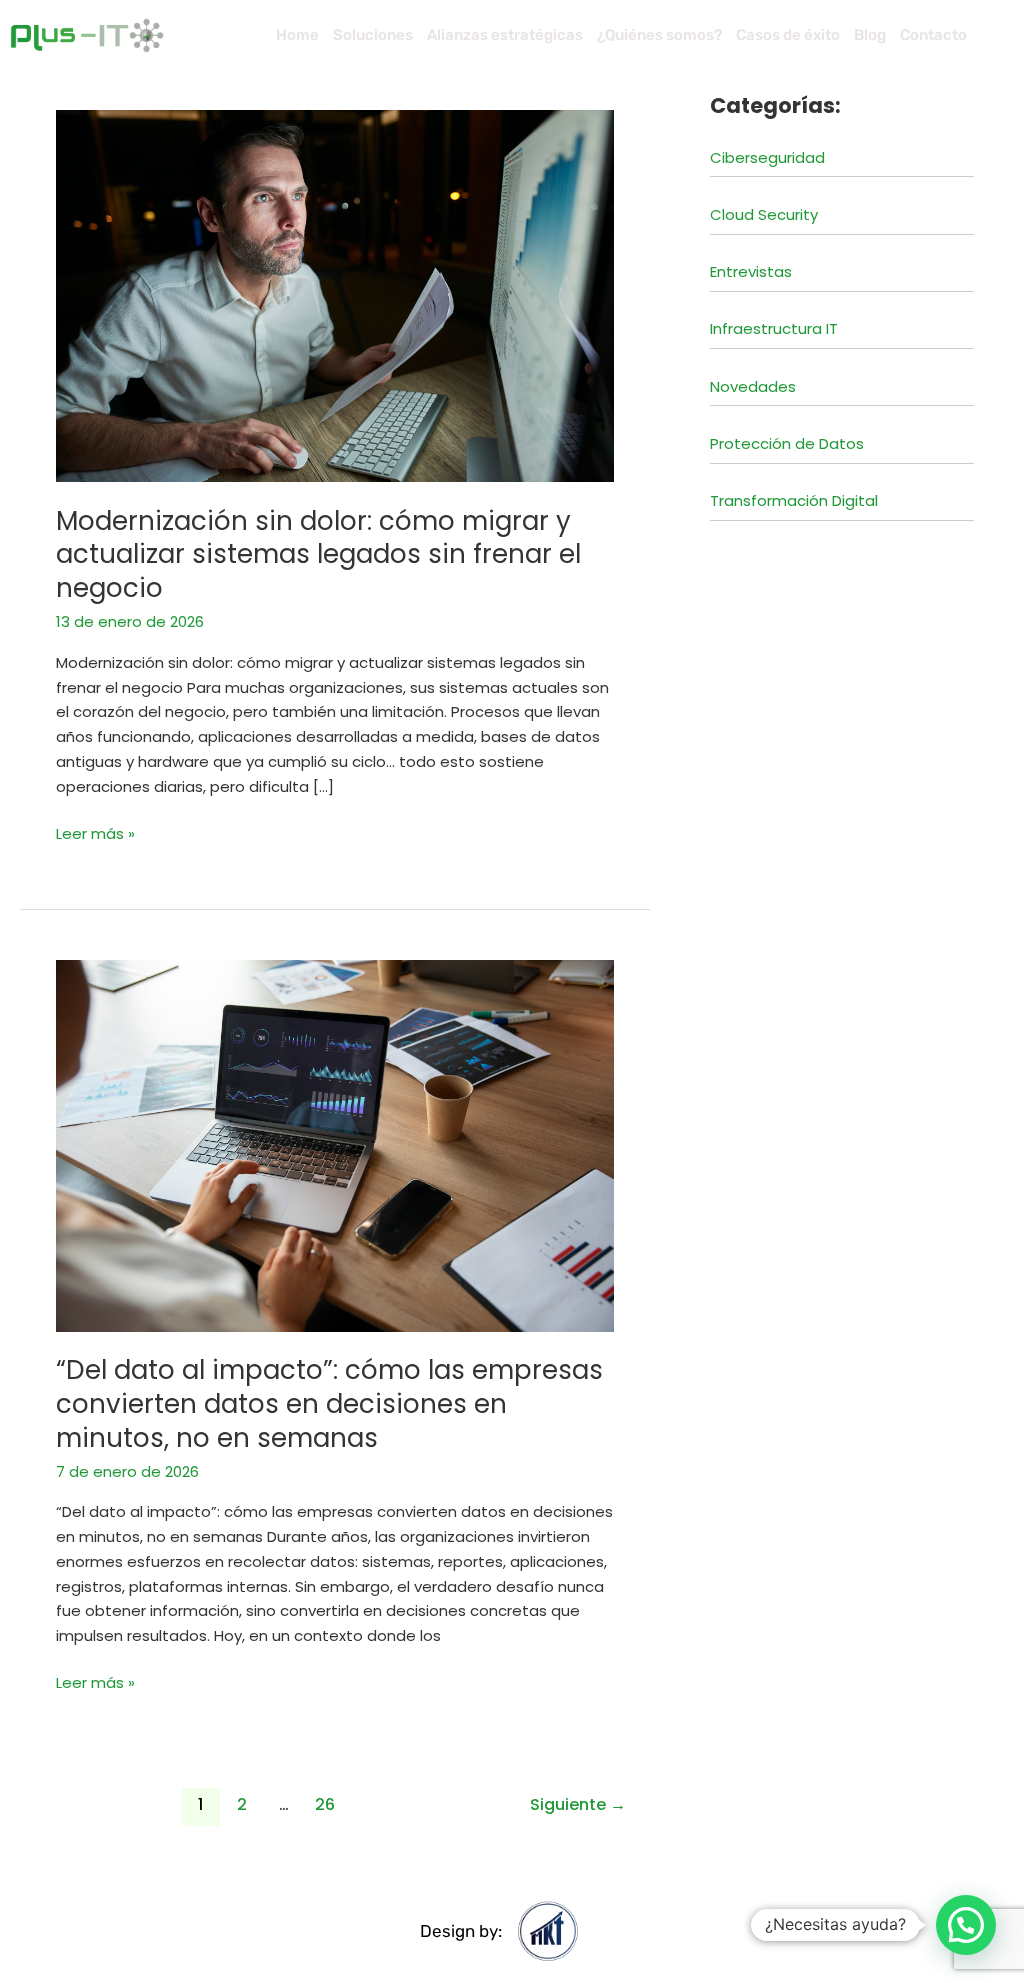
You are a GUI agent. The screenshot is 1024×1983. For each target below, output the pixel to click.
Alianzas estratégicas (505, 35)
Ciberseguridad (767, 157)
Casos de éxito (788, 35)
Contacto (933, 35)
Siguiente (578, 1804)
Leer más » (95, 833)
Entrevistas (751, 271)
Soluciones (373, 35)
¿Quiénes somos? (659, 35)
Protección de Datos (787, 443)
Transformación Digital (794, 500)
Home (297, 35)
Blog (870, 35)
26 (325, 1804)
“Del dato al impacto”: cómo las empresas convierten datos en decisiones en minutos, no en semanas (329, 1404)
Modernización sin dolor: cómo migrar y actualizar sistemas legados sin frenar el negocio (318, 555)
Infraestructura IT (774, 328)
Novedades (753, 386)
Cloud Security (764, 214)
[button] (966, 1925)
